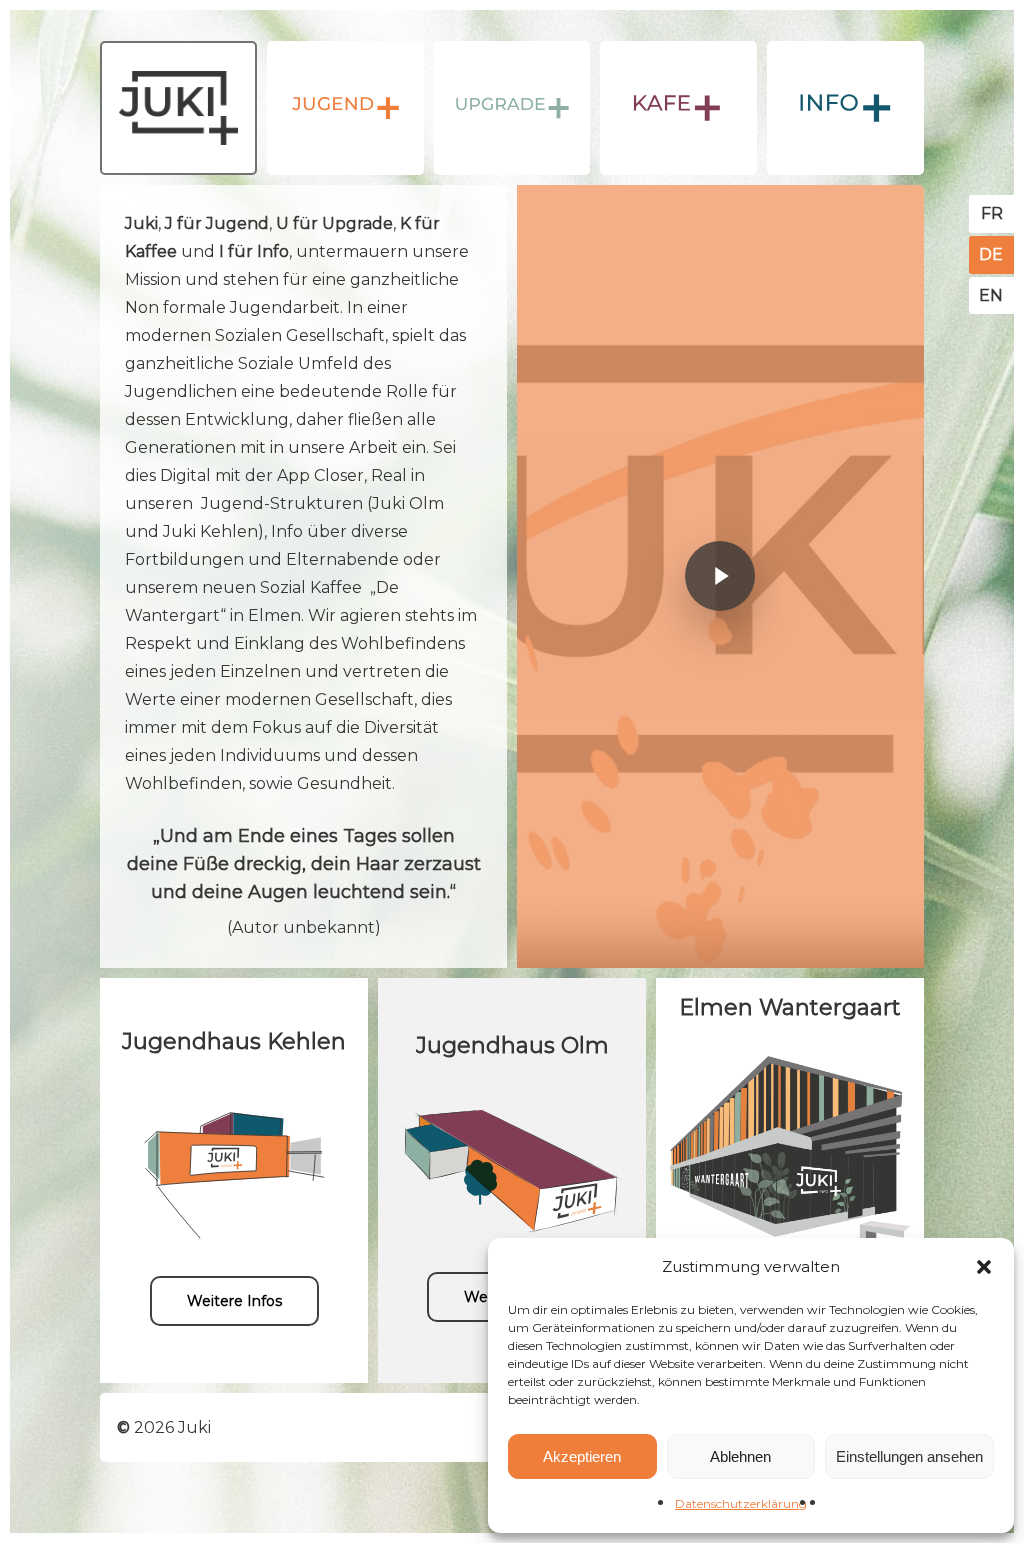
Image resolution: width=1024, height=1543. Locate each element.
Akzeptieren (582, 1456)
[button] (984, 1267)
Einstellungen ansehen (909, 1456)
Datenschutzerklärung (741, 1503)
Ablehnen (740, 1456)
